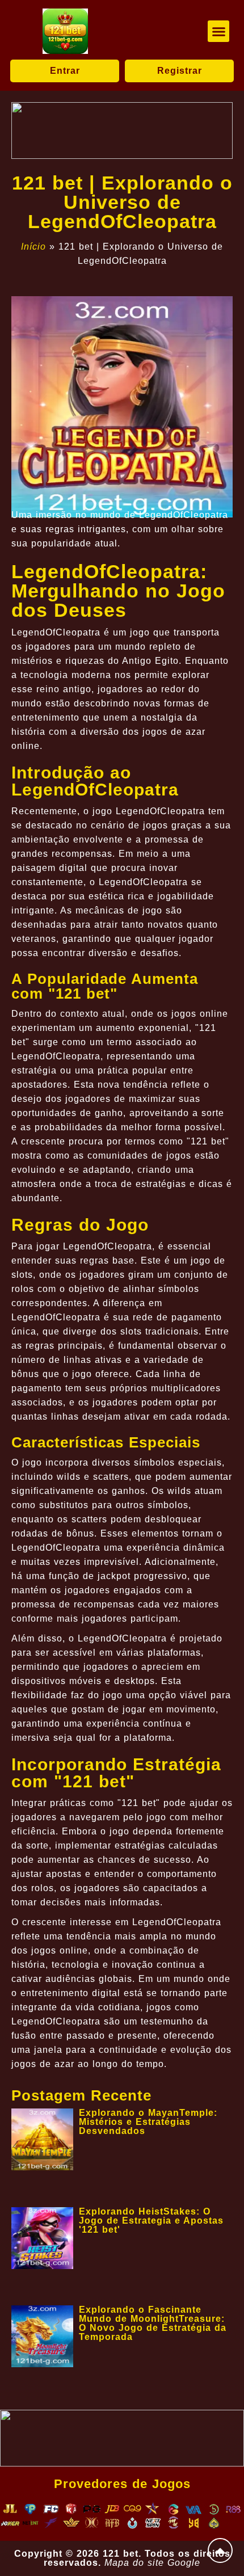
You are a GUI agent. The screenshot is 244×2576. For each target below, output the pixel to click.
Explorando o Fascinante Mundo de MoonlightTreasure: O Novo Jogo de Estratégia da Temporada (153, 2323)
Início (33, 247)
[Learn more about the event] (122, 131)
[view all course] (220, 2550)
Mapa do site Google (152, 2563)
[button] (218, 31)
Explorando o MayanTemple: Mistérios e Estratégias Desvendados (148, 2122)
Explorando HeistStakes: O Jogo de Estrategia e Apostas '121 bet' (151, 2221)
